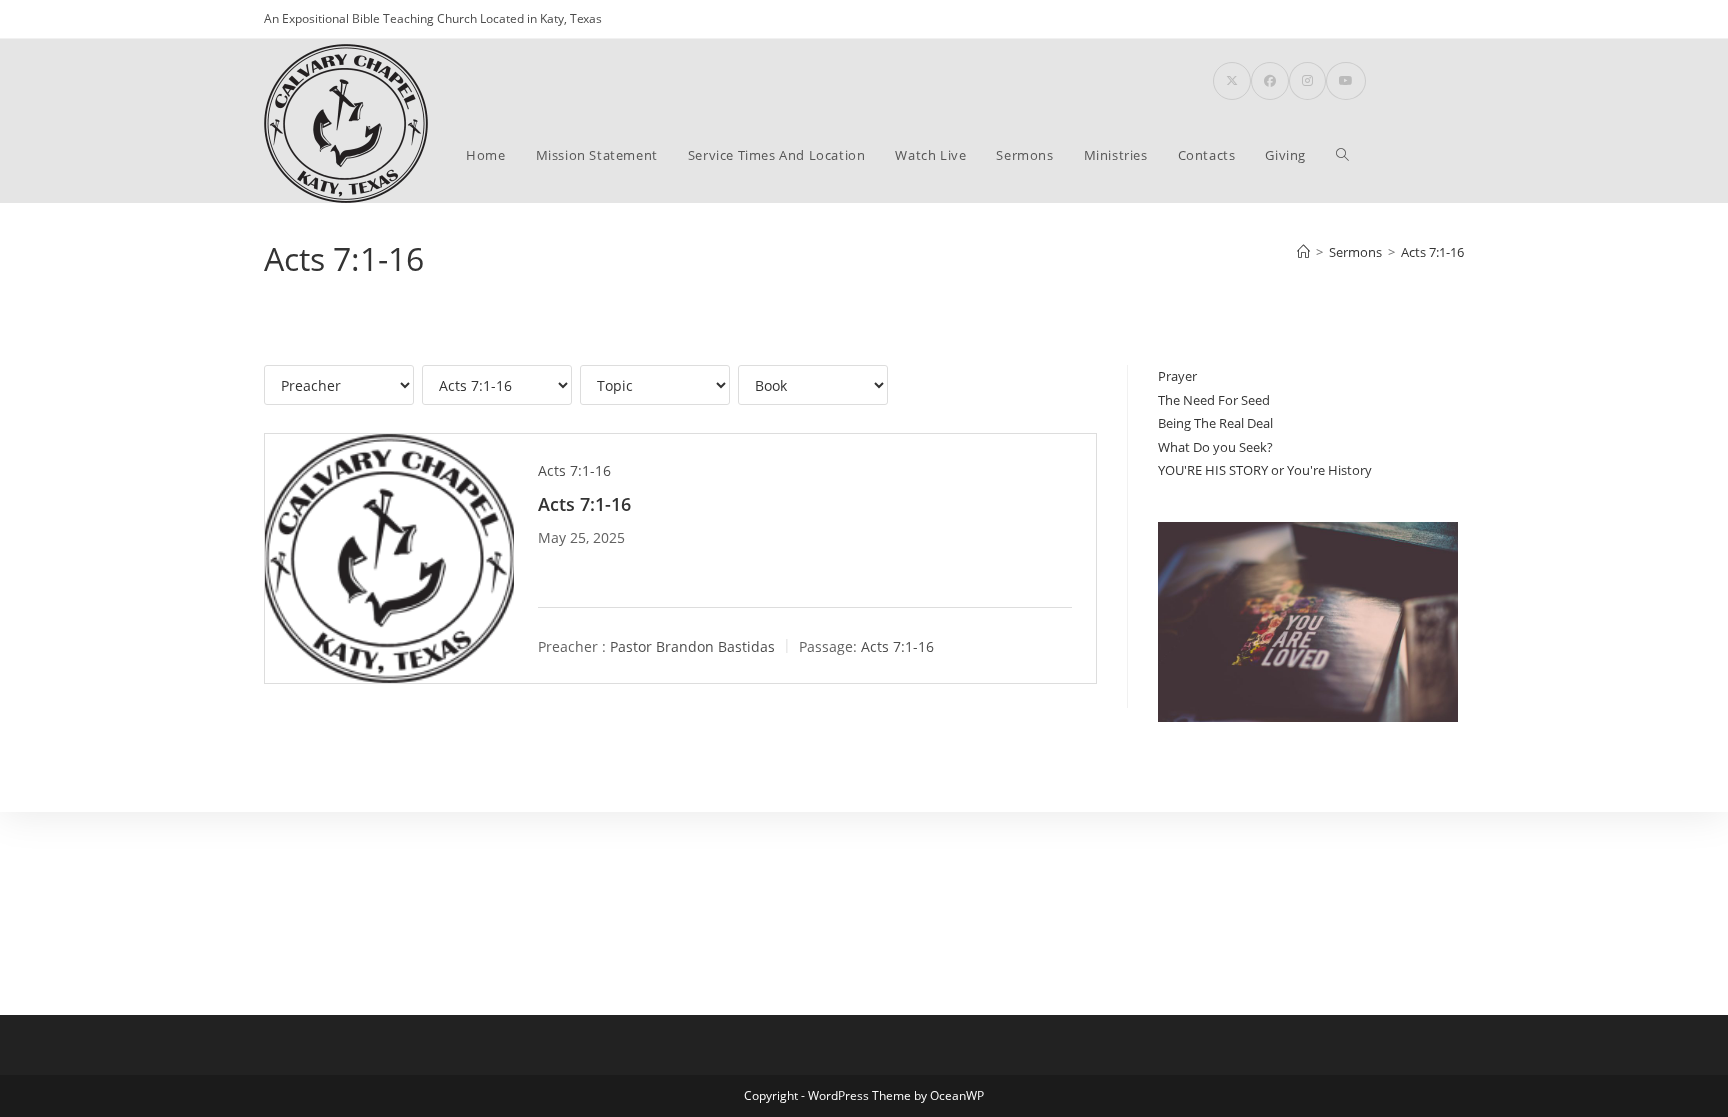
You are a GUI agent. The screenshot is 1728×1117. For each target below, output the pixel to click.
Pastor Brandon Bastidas (692, 646)
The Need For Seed (1214, 400)
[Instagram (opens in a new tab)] (1307, 81)
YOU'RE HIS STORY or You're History (1265, 470)
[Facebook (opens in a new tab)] (1270, 81)
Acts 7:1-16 (1432, 252)
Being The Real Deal (1215, 423)
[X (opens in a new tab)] (1232, 81)
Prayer (1177, 376)
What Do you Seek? (1215, 447)
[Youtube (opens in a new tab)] (1346, 81)
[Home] (1303, 252)
